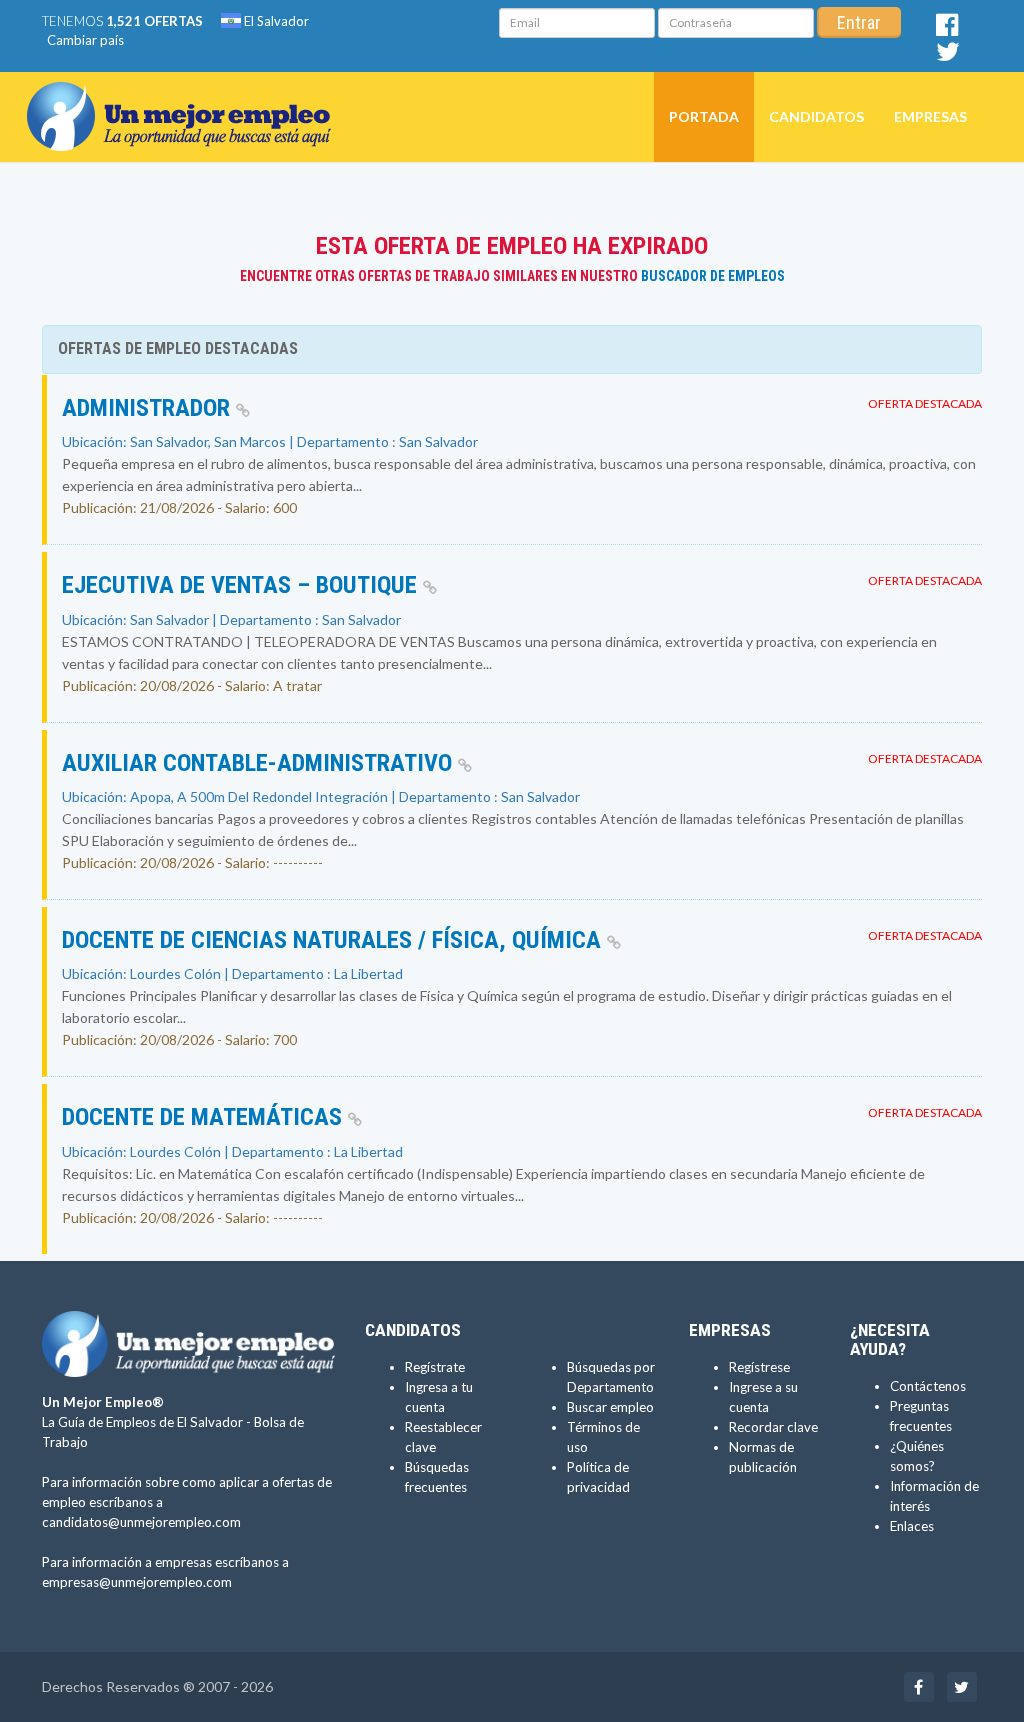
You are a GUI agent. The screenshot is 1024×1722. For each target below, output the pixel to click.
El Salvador (275, 21)
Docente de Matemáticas (205, 1117)
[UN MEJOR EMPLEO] (186, 97)
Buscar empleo (610, 1407)
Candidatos (816, 116)
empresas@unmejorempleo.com (137, 1582)
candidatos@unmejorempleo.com (141, 1522)
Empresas (930, 116)
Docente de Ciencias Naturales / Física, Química (334, 940)
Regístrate (435, 1367)
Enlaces (912, 1526)
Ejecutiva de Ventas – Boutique (242, 585)
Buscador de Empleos (713, 276)
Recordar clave (773, 1427)
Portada (704, 116)
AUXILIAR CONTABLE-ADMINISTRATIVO (260, 763)
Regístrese (759, 1367)
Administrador (149, 408)
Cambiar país (85, 40)
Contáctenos (928, 1386)
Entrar (859, 22)
